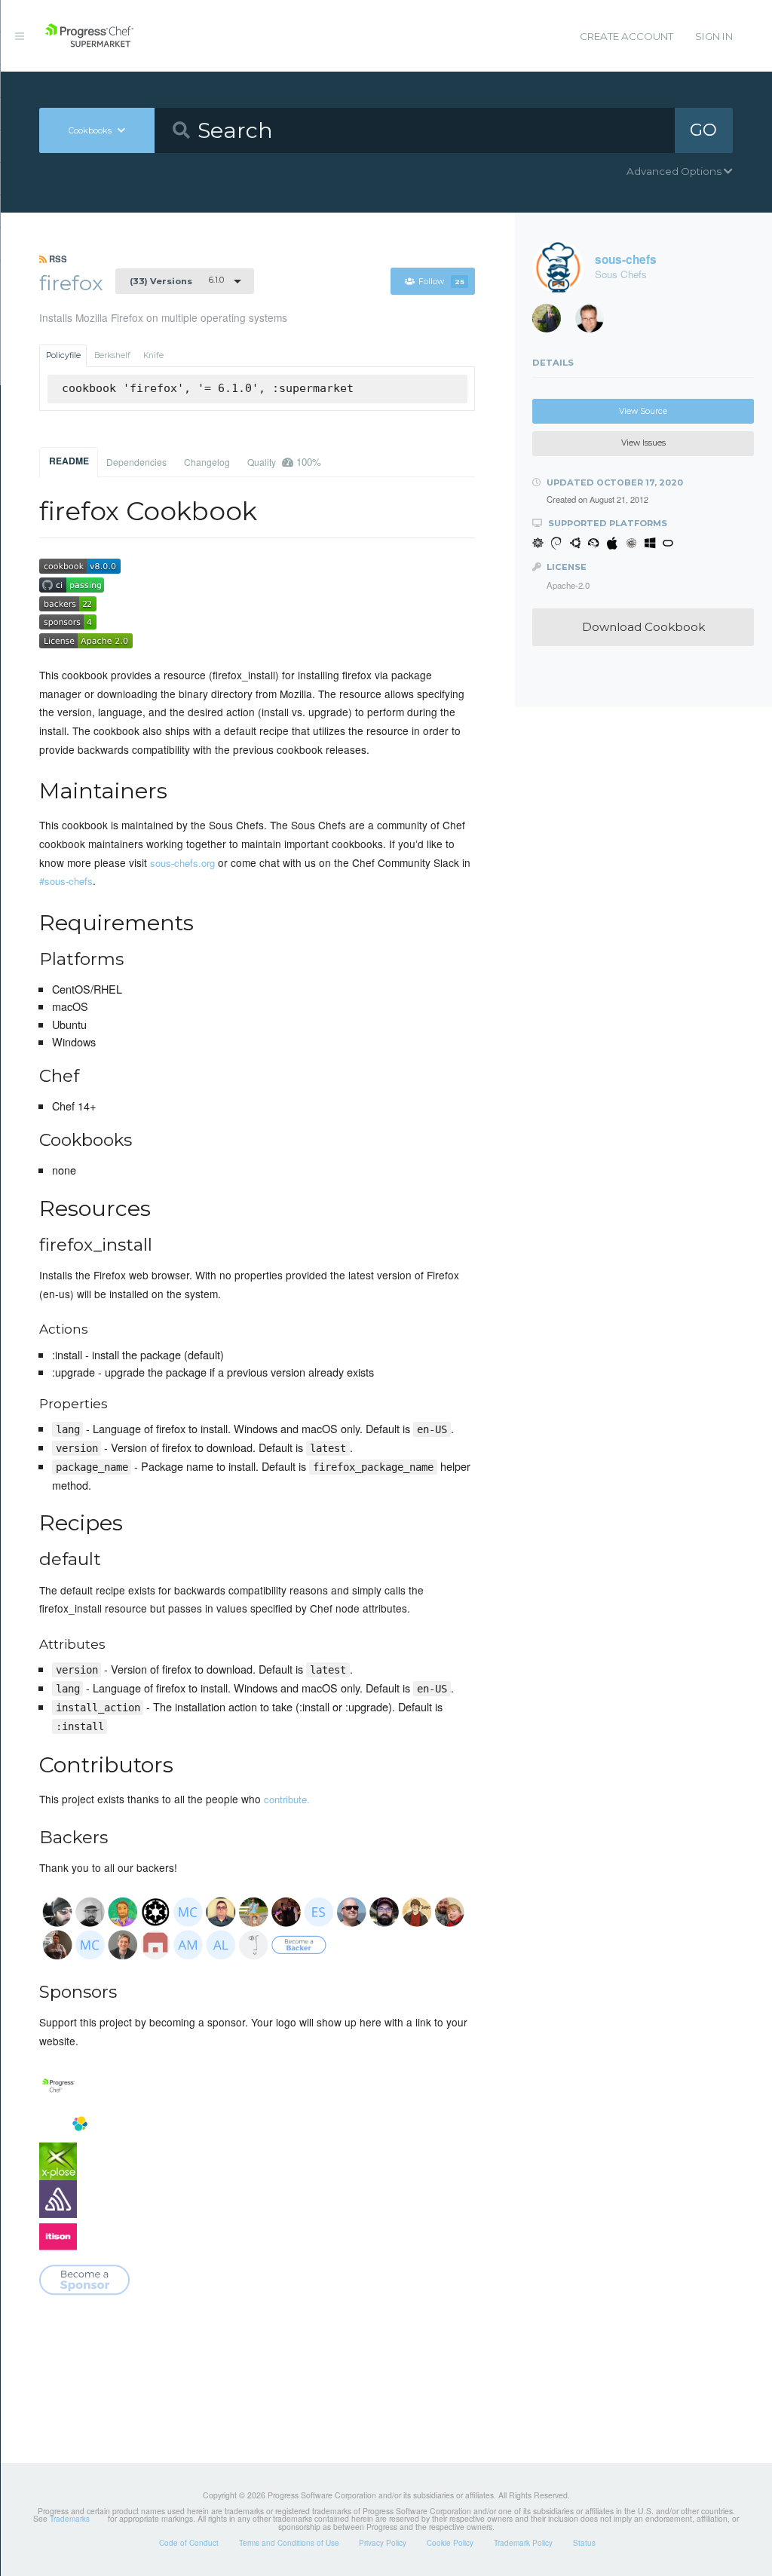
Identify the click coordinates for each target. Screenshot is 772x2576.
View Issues (643, 443)
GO (703, 130)
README (69, 461)
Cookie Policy (450, 2543)
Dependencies (136, 462)
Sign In (714, 36)
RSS (57, 259)
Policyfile (63, 355)
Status (584, 2543)
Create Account (626, 36)
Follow (441, 282)
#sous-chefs (66, 881)
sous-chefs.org (182, 863)
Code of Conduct (189, 2543)
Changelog (207, 462)
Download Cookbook (643, 627)
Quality (284, 462)
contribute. (287, 1799)
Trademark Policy (523, 2543)
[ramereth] (595, 322)
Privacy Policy (383, 2543)
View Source (643, 411)
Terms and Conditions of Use (289, 2543)
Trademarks (70, 2519)
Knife (153, 355)
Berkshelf (112, 355)
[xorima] (552, 322)
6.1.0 (177, 280)
